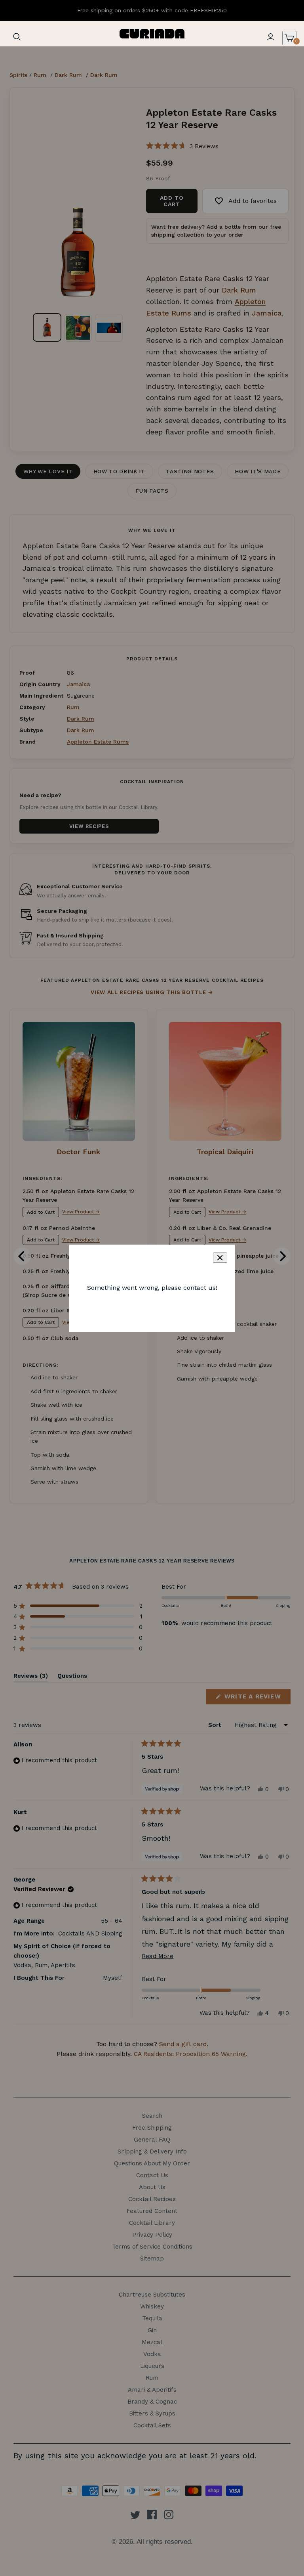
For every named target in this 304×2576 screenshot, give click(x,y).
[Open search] (17, 37)
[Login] (270, 37)
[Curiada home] (152, 34)
